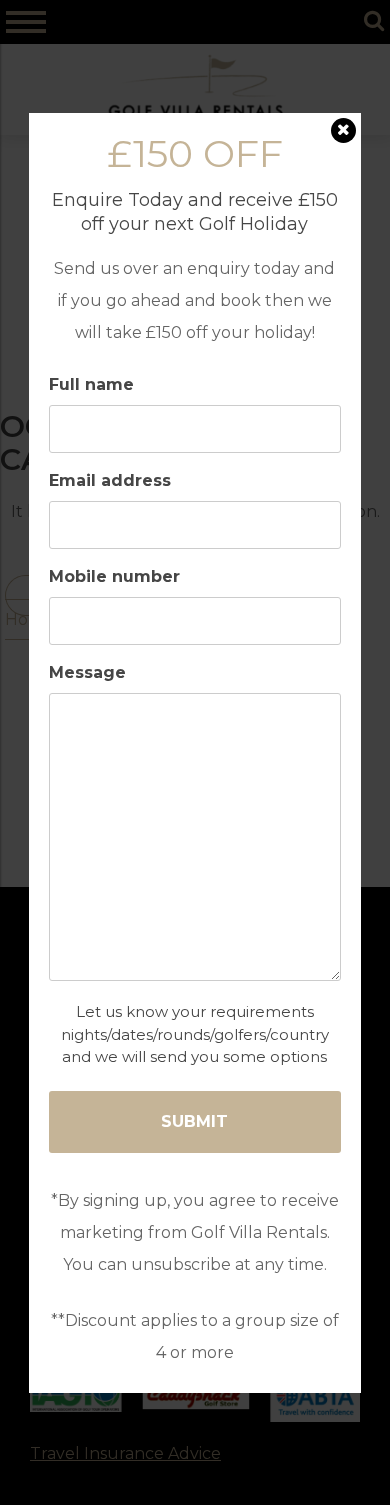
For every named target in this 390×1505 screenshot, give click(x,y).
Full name (91, 385)
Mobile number (114, 577)
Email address (110, 481)
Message (87, 673)
